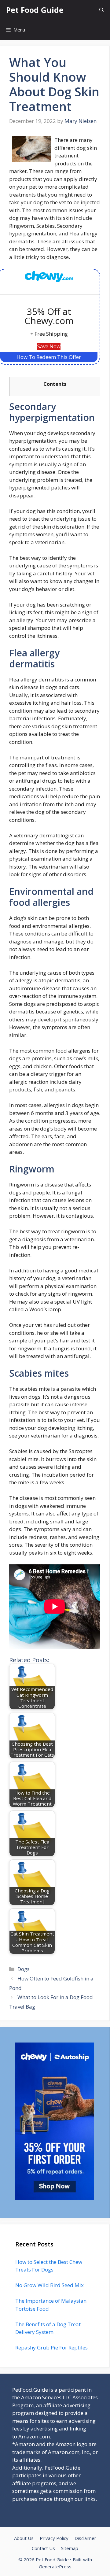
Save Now (49, 346)
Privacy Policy (54, 2538)
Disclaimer (85, 2538)
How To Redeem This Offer (49, 357)
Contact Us (43, 2548)
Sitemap (70, 2548)
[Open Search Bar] (102, 10)
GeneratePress (55, 2567)
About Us (24, 2538)
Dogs (24, 1969)
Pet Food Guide (35, 10)
